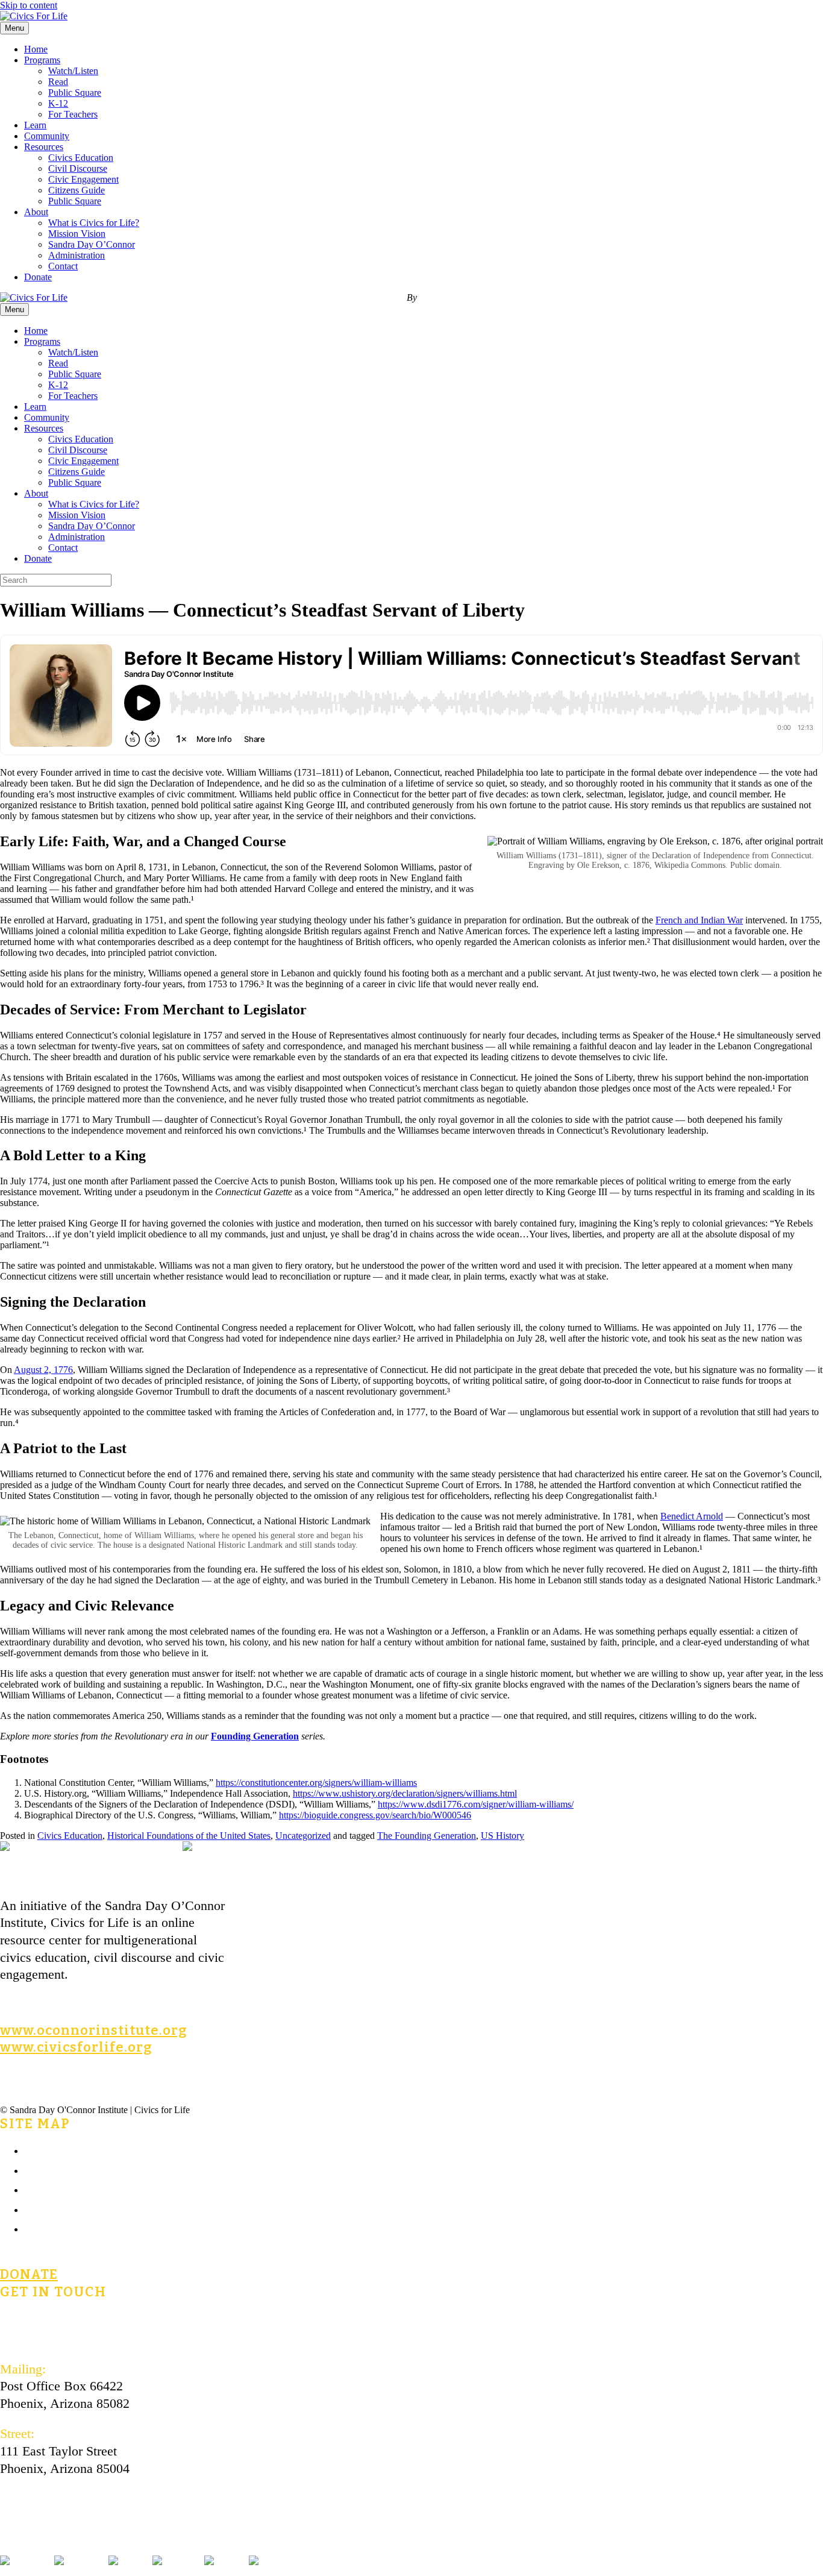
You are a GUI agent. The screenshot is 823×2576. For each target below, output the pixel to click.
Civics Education (81, 158)
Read (58, 82)
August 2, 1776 (43, 1370)
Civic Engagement (83, 179)
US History (502, 1836)
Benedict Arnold (692, 1516)
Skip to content (29, 5)
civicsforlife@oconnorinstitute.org (92, 2321)
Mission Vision (77, 234)
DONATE (29, 2274)
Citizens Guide (77, 190)
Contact (63, 266)
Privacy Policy (63, 2228)
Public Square (75, 93)
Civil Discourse (78, 168)
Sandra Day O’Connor (92, 244)
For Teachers (73, 114)
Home (36, 49)
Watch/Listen (73, 71)
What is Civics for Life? (94, 223)
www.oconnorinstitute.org (93, 2030)
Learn (35, 125)
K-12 (58, 103)
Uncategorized (303, 1836)
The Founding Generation (427, 1836)
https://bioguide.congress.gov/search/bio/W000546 (375, 1815)
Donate (38, 277)
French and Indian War (699, 920)
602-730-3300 (37, 2338)
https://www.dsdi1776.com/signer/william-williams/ (476, 1804)
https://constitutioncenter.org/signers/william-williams (316, 1783)
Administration (77, 255)
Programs (42, 60)
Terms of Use (60, 2209)
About (36, 212)
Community (47, 136)
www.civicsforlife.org (76, 2047)
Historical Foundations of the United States (189, 1836)
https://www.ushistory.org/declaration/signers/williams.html (405, 1793)
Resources (44, 147)
